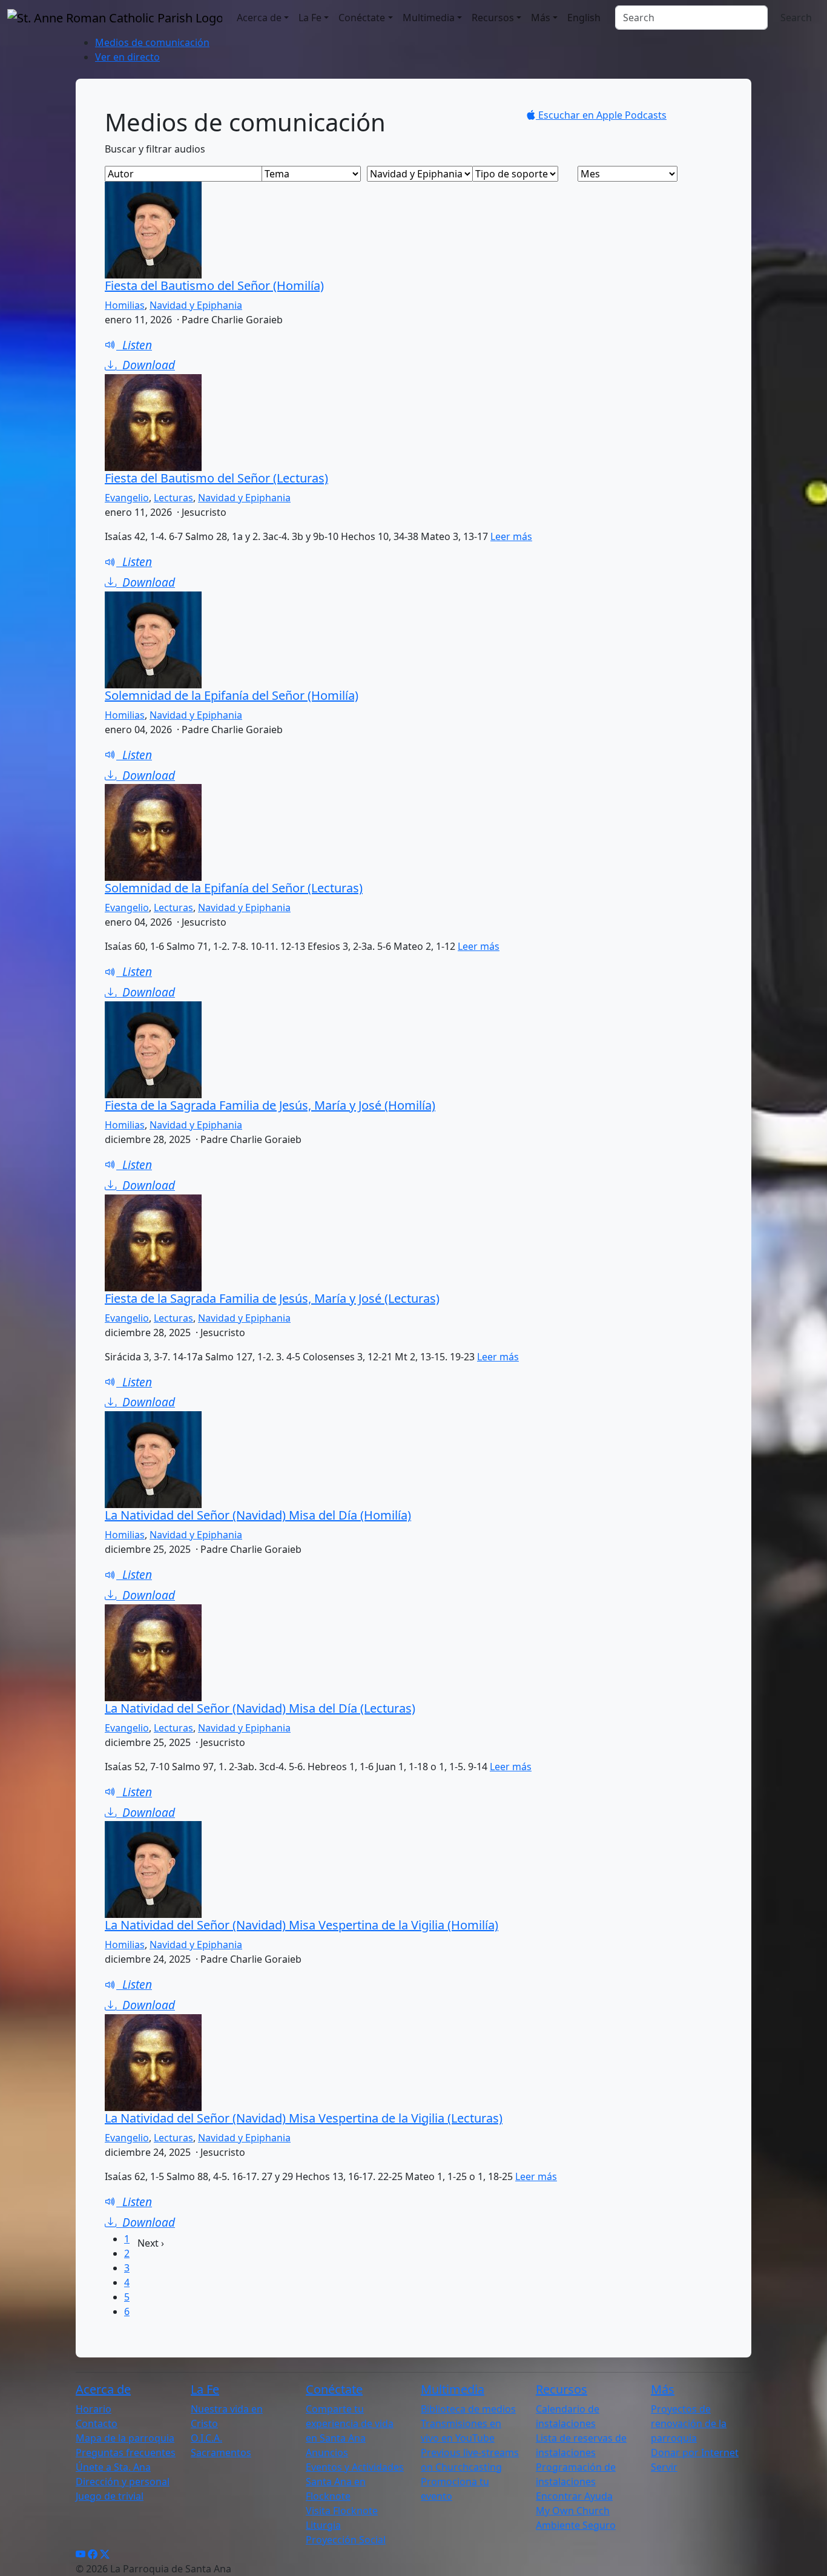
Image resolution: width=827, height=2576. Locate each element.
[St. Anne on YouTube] (81, 2554)
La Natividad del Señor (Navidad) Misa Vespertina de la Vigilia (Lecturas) (304, 2118)
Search (796, 18)
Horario (94, 2409)
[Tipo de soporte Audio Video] (524, 174)
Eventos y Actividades (355, 2467)
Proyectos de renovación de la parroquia (689, 2423)
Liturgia (323, 2525)
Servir (664, 2467)
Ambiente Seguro (576, 2525)
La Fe (310, 18)
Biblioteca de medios (468, 2409)
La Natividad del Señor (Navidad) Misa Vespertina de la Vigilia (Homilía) (301, 1925)
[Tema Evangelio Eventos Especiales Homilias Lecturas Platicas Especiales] (313, 174)
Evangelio (127, 498)
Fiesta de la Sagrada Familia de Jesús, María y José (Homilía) (270, 1105)
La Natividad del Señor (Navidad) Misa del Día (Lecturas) (260, 1708)
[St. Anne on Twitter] (105, 2554)
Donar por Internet (695, 2452)
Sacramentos (221, 2452)
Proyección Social (346, 2540)
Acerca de (259, 18)
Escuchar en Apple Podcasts (601, 115)
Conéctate (362, 18)
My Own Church (573, 2511)
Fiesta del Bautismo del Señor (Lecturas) (216, 478)
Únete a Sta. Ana (113, 2467)
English (584, 18)
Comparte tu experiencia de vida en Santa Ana (350, 2423)
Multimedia (429, 18)
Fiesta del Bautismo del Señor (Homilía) (214, 285)
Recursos (493, 18)
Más (541, 18)
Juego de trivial (110, 2496)
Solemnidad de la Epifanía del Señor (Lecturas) (234, 888)
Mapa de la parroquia (125, 2438)
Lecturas (173, 498)
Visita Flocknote (342, 2511)
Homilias (125, 305)
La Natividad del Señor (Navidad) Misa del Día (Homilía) (258, 1515)
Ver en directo (127, 57)
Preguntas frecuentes (126, 2452)
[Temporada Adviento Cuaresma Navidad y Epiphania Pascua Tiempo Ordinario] (418, 174)
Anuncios (327, 2452)
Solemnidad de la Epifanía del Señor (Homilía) (232, 695)
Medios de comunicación (152, 42)
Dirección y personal (123, 2482)
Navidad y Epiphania (196, 305)
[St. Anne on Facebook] (93, 2554)
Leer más (511, 536)
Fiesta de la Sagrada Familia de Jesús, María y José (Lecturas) (272, 1298)
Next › (151, 2243)
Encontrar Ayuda (574, 2496)
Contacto (97, 2423)
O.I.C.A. (206, 2438)
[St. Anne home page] (115, 18)
